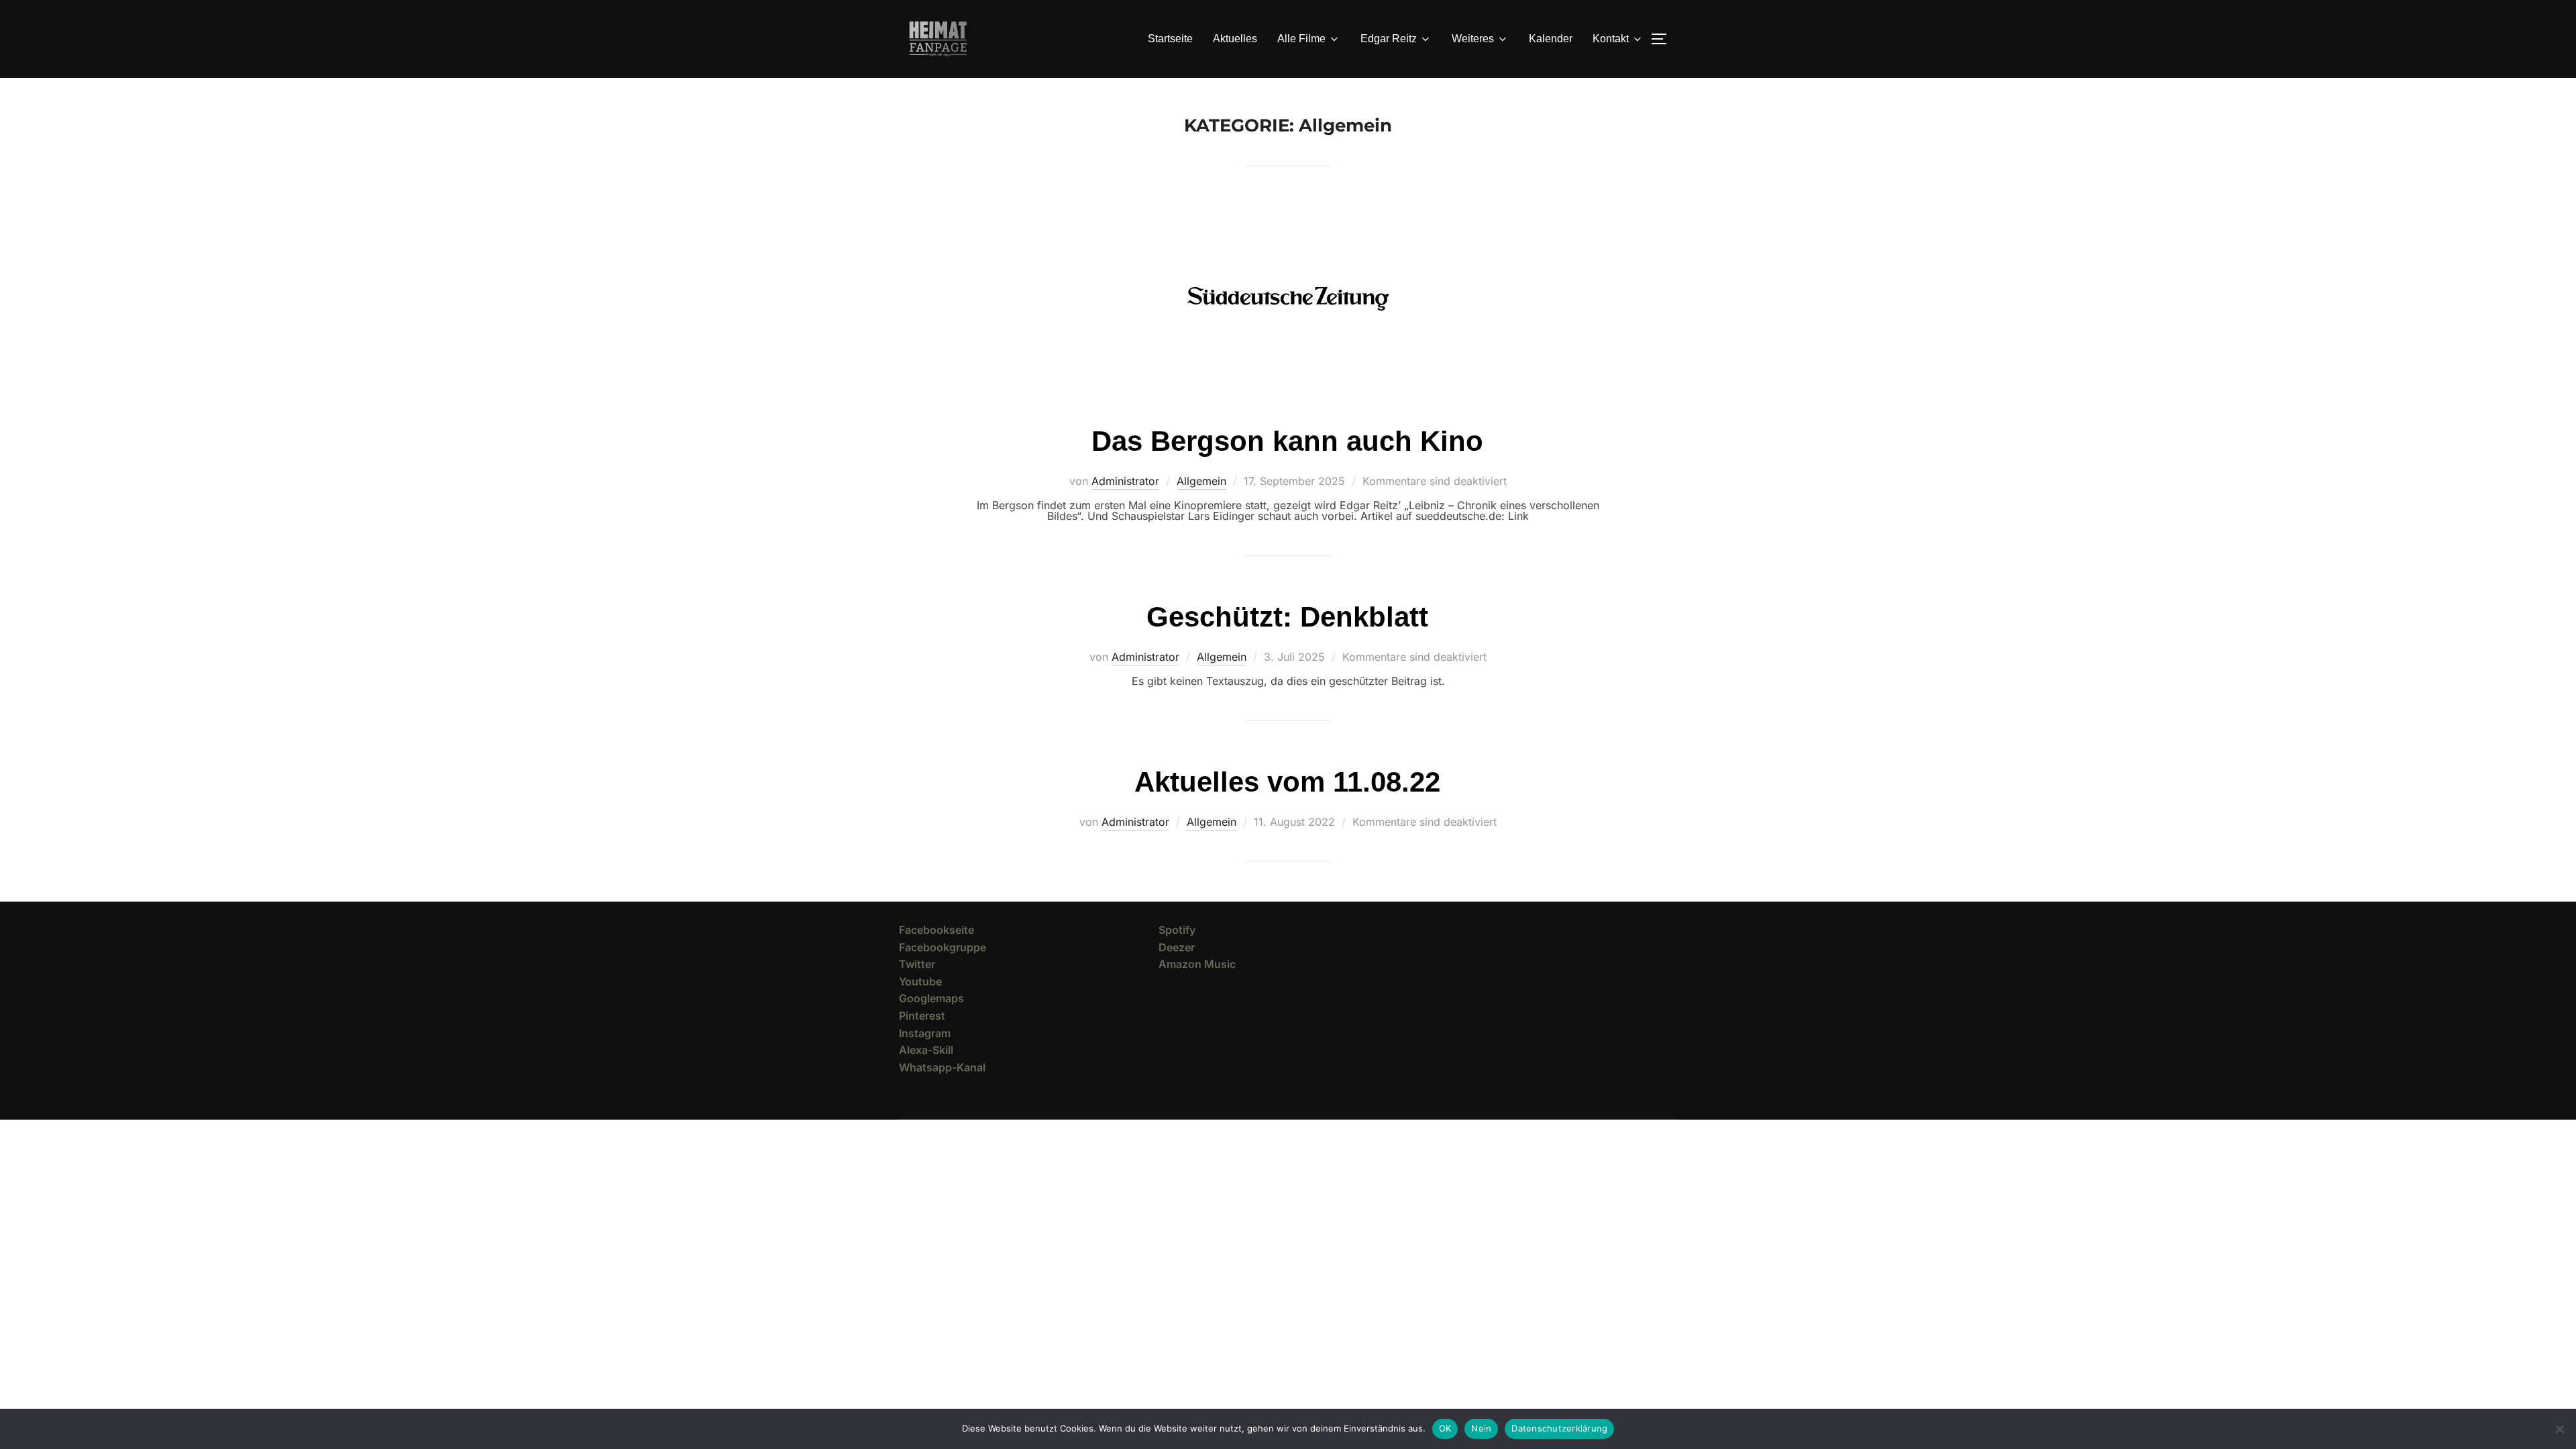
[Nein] (2559, 1429)
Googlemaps (931, 998)
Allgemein (1201, 481)
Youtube (920, 981)
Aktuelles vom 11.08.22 (1287, 782)
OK (1445, 1428)
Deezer (1177, 947)
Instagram (925, 1033)
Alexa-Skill (926, 1050)
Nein (1481, 1428)
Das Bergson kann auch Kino (1287, 441)
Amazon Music (1197, 964)
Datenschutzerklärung (1559, 1428)
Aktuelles (1235, 39)
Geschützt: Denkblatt (1287, 617)
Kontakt (1611, 39)
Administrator (1125, 481)
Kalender (1551, 39)
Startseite (1170, 39)
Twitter (917, 964)
